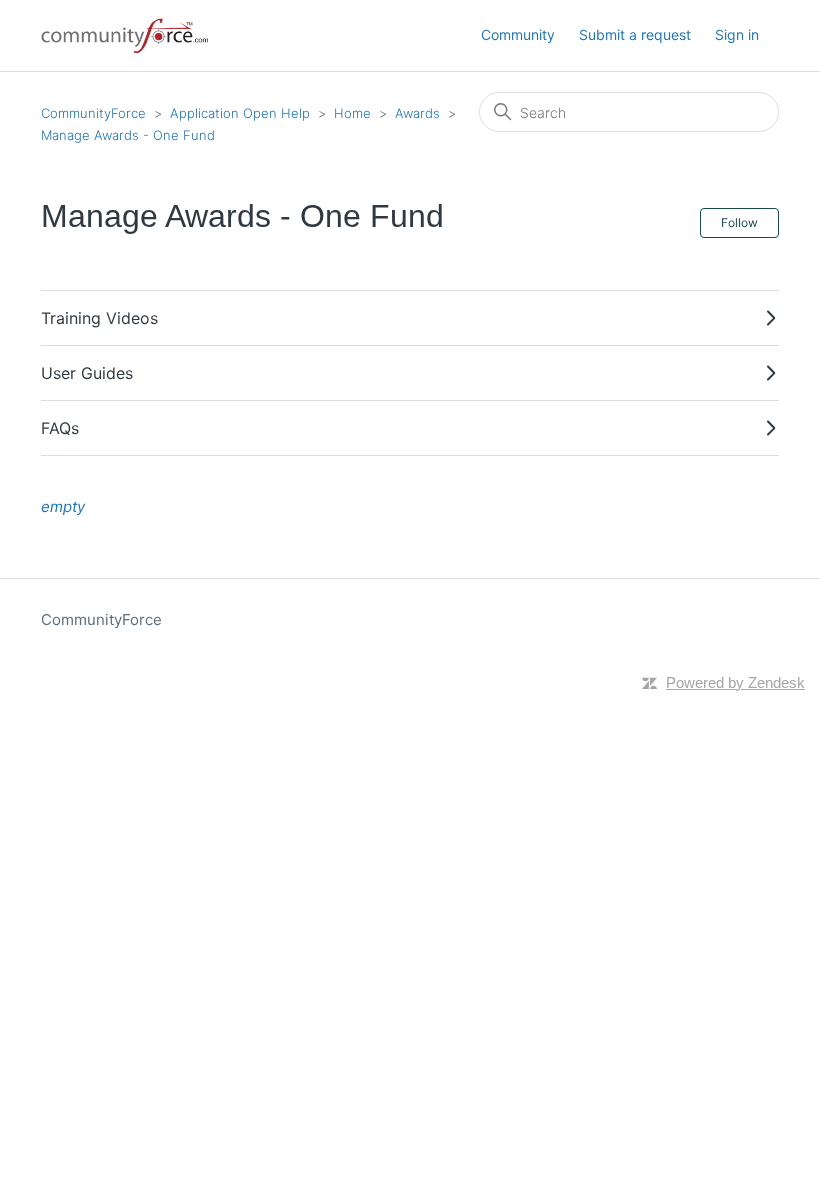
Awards (417, 113)
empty (63, 506)
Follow (739, 222)
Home (352, 113)
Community (518, 34)
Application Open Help (240, 113)
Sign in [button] (737, 34)
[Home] (126, 35)
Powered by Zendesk (735, 682)
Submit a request (635, 34)
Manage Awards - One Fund (128, 135)
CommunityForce (93, 113)
